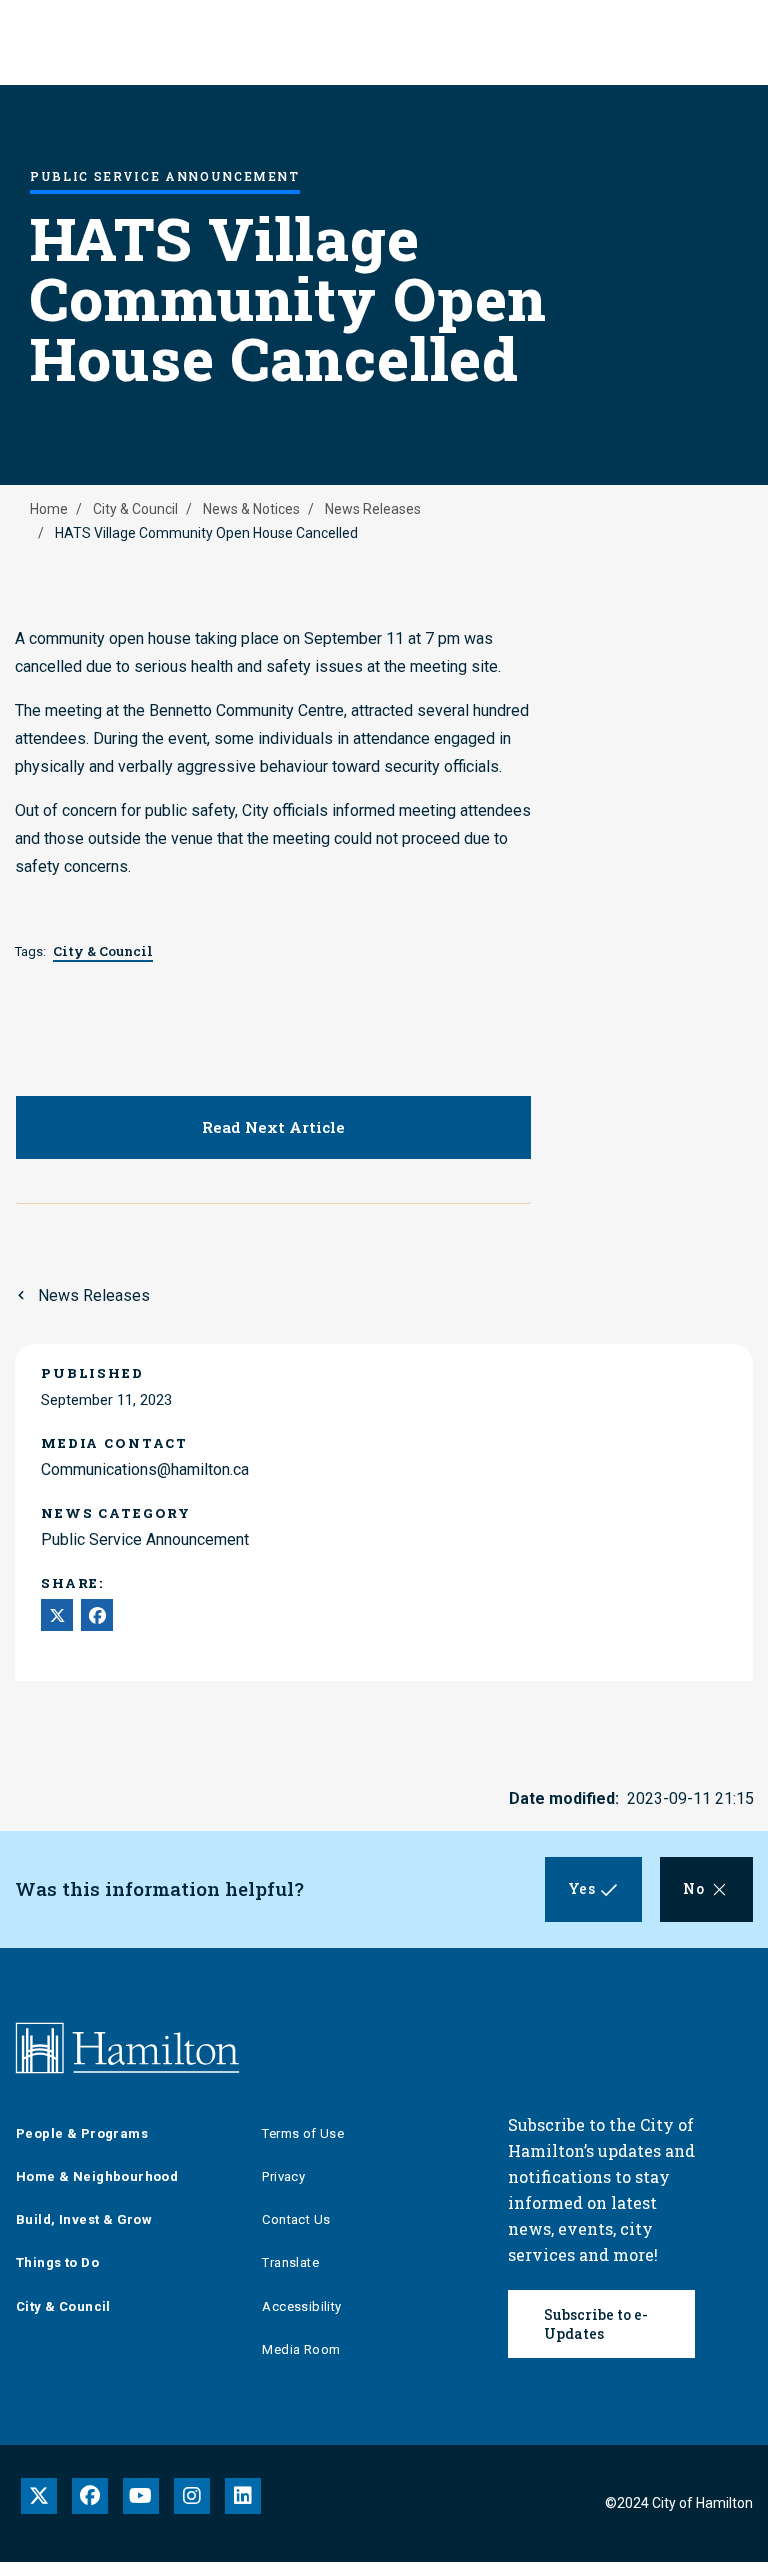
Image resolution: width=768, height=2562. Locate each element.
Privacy (283, 2176)
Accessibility (301, 2306)
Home (49, 509)
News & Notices (251, 509)
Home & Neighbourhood (97, 2176)
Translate (290, 2262)
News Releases (373, 509)
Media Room (301, 2349)
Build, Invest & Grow (84, 2219)
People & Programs (82, 2133)
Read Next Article (273, 1127)
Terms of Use (303, 2133)
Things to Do (57, 2262)
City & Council (135, 509)
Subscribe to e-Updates (596, 2324)
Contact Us (296, 2219)
